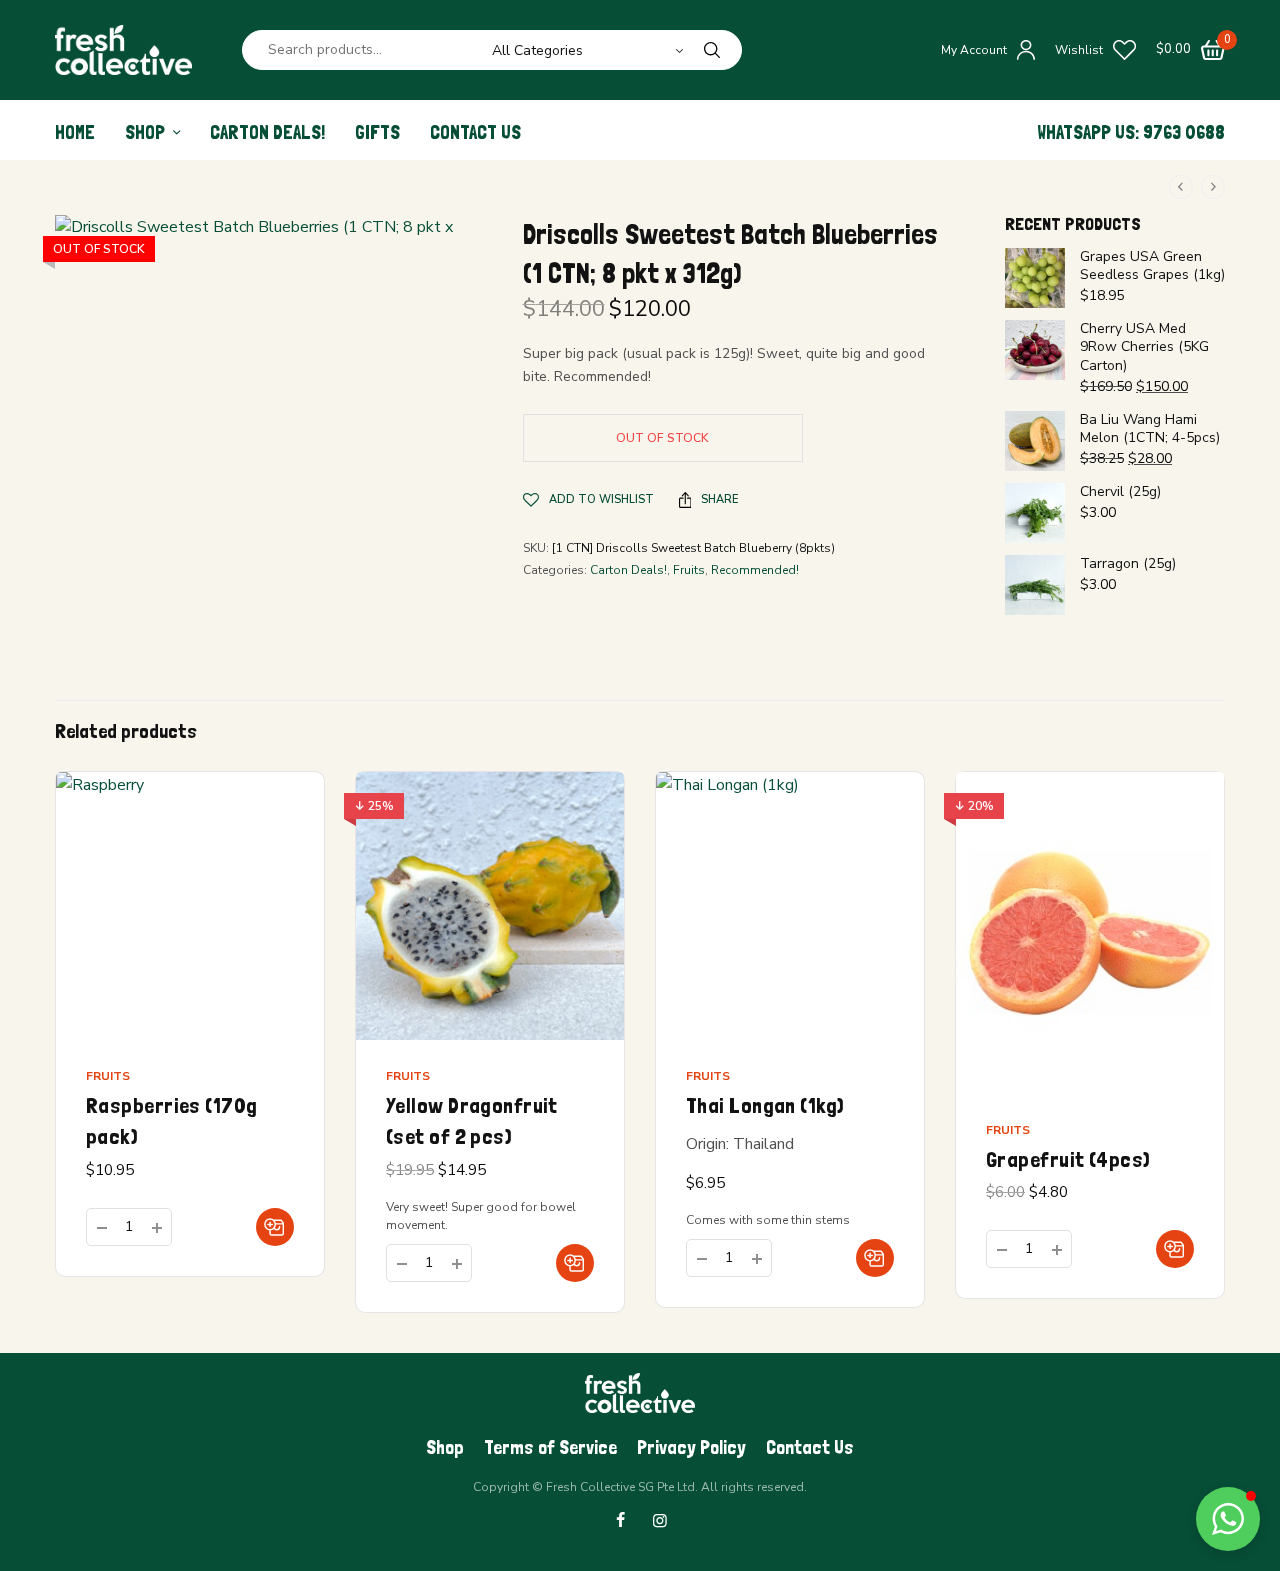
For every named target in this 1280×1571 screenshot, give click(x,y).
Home (75, 132)
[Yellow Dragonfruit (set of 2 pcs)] (490, 906)
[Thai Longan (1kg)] (790, 906)
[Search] (712, 50)
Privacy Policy (691, 1447)
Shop (145, 132)
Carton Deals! (267, 132)
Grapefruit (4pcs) (1068, 1159)
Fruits (689, 570)
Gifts (377, 132)
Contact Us (475, 132)
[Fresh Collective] (123, 50)
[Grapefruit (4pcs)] (1090, 933)
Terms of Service (550, 1447)
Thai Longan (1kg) (765, 1105)
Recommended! (755, 570)
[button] (275, 1227)
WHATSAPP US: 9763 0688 (1131, 132)
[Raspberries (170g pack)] (190, 906)
